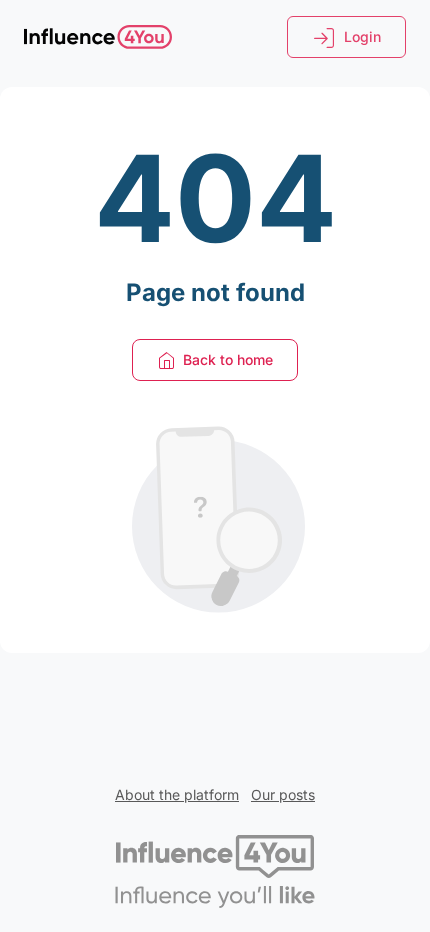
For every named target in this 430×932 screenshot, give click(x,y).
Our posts (283, 794)
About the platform (177, 794)
